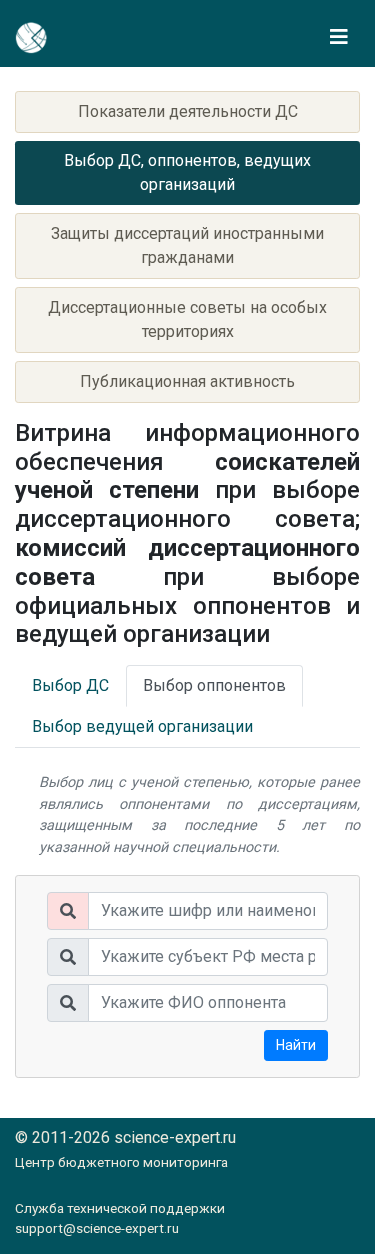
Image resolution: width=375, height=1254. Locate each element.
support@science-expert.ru (97, 1228)
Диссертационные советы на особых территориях (187, 319)
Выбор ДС (70, 685)
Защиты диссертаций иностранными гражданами (187, 245)
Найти (296, 1045)
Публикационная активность (187, 381)
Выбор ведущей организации (142, 726)
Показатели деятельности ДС (188, 111)
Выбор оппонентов (214, 685)
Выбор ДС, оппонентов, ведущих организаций (187, 172)
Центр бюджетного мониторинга (121, 1162)
